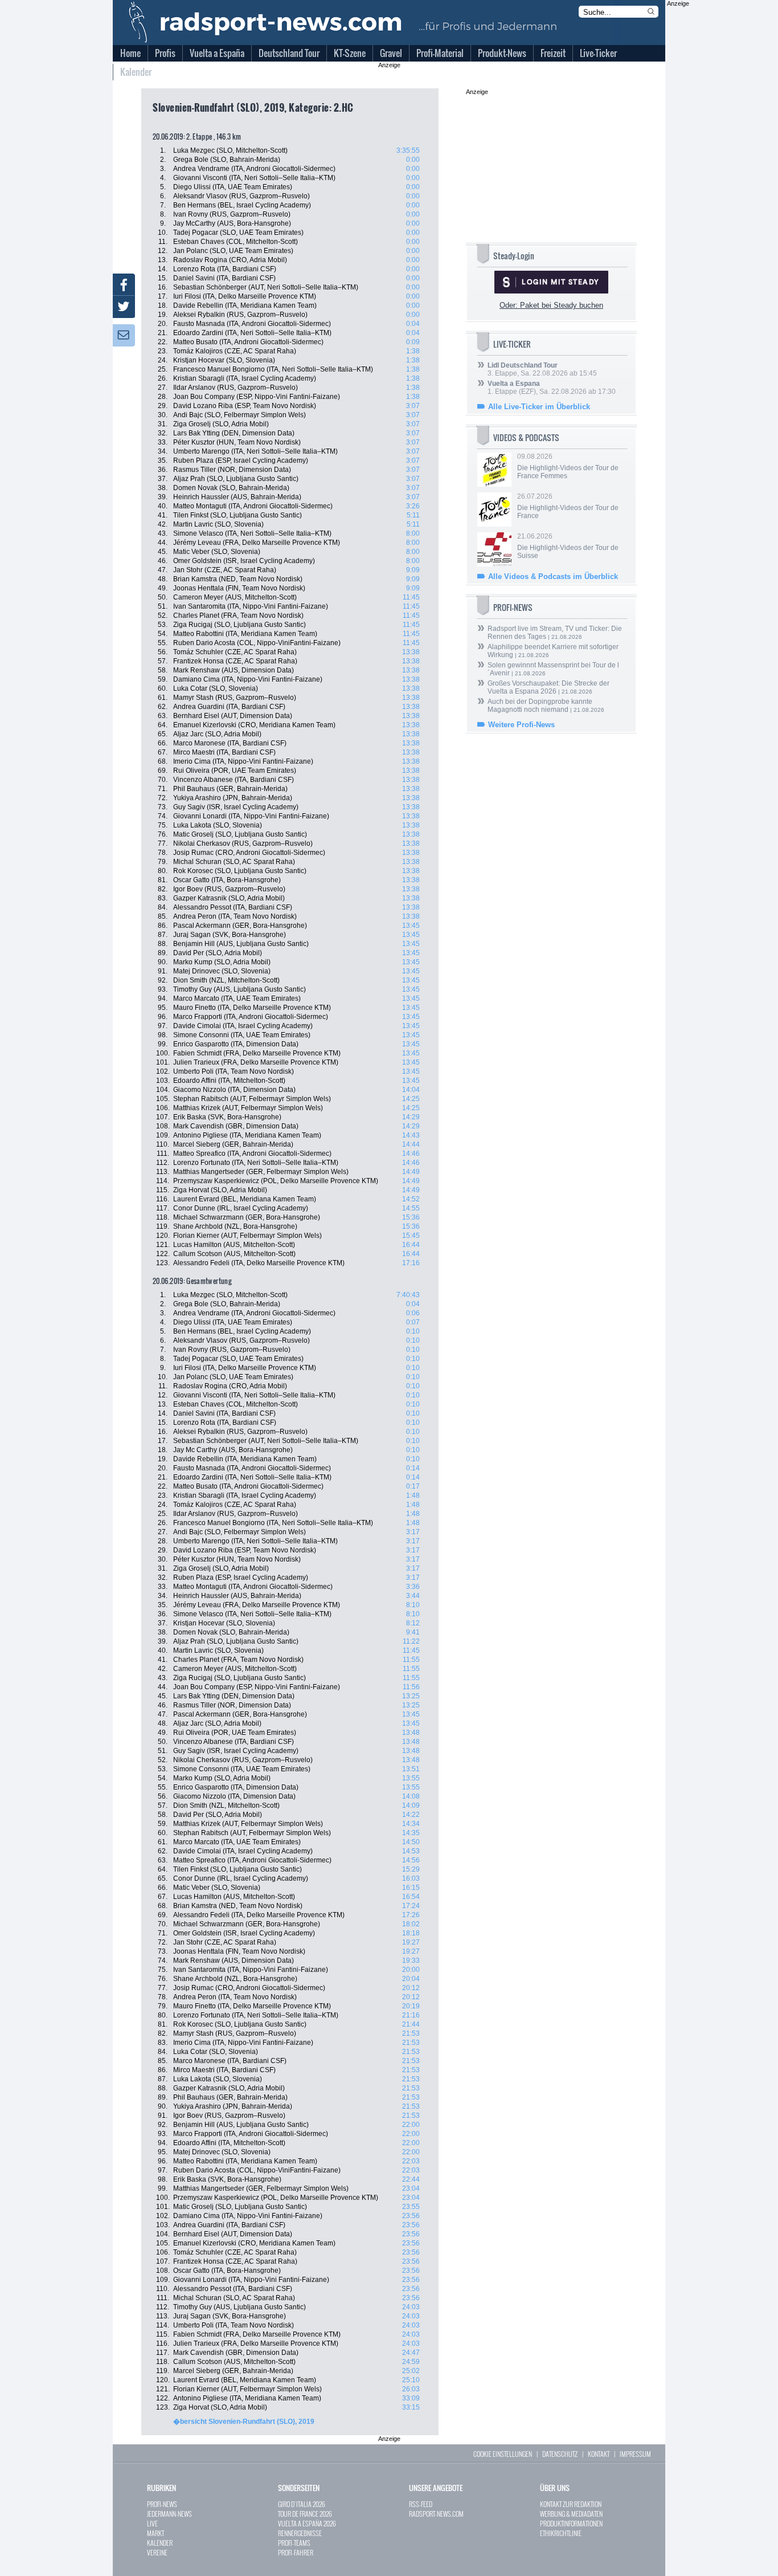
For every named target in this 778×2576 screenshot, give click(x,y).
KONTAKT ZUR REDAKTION (571, 2504)
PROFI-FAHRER (296, 2552)
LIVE (152, 2523)
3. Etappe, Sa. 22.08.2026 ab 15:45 (542, 369)
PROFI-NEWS (162, 2504)
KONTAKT (599, 2454)
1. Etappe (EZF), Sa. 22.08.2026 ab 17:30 (552, 388)
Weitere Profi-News (521, 725)
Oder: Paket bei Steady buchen (551, 305)
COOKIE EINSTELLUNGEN (503, 2454)
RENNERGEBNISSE (300, 2533)
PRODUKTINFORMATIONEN (571, 2523)
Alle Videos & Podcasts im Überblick (553, 576)
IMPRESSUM (635, 2454)
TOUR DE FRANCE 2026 (305, 2514)
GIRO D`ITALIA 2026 (302, 2504)
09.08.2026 (568, 466)
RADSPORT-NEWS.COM (436, 2514)
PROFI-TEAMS (294, 2543)
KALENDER (160, 2543)
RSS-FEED (421, 2504)
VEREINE (157, 2552)
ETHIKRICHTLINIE (561, 2533)
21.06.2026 (568, 546)
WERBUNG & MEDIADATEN (571, 2514)
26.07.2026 (568, 506)
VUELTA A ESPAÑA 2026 (307, 2523)
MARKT (155, 2533)
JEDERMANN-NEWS (169, 2514)
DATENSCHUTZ (560, 2454)
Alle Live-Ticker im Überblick (539, 407)
